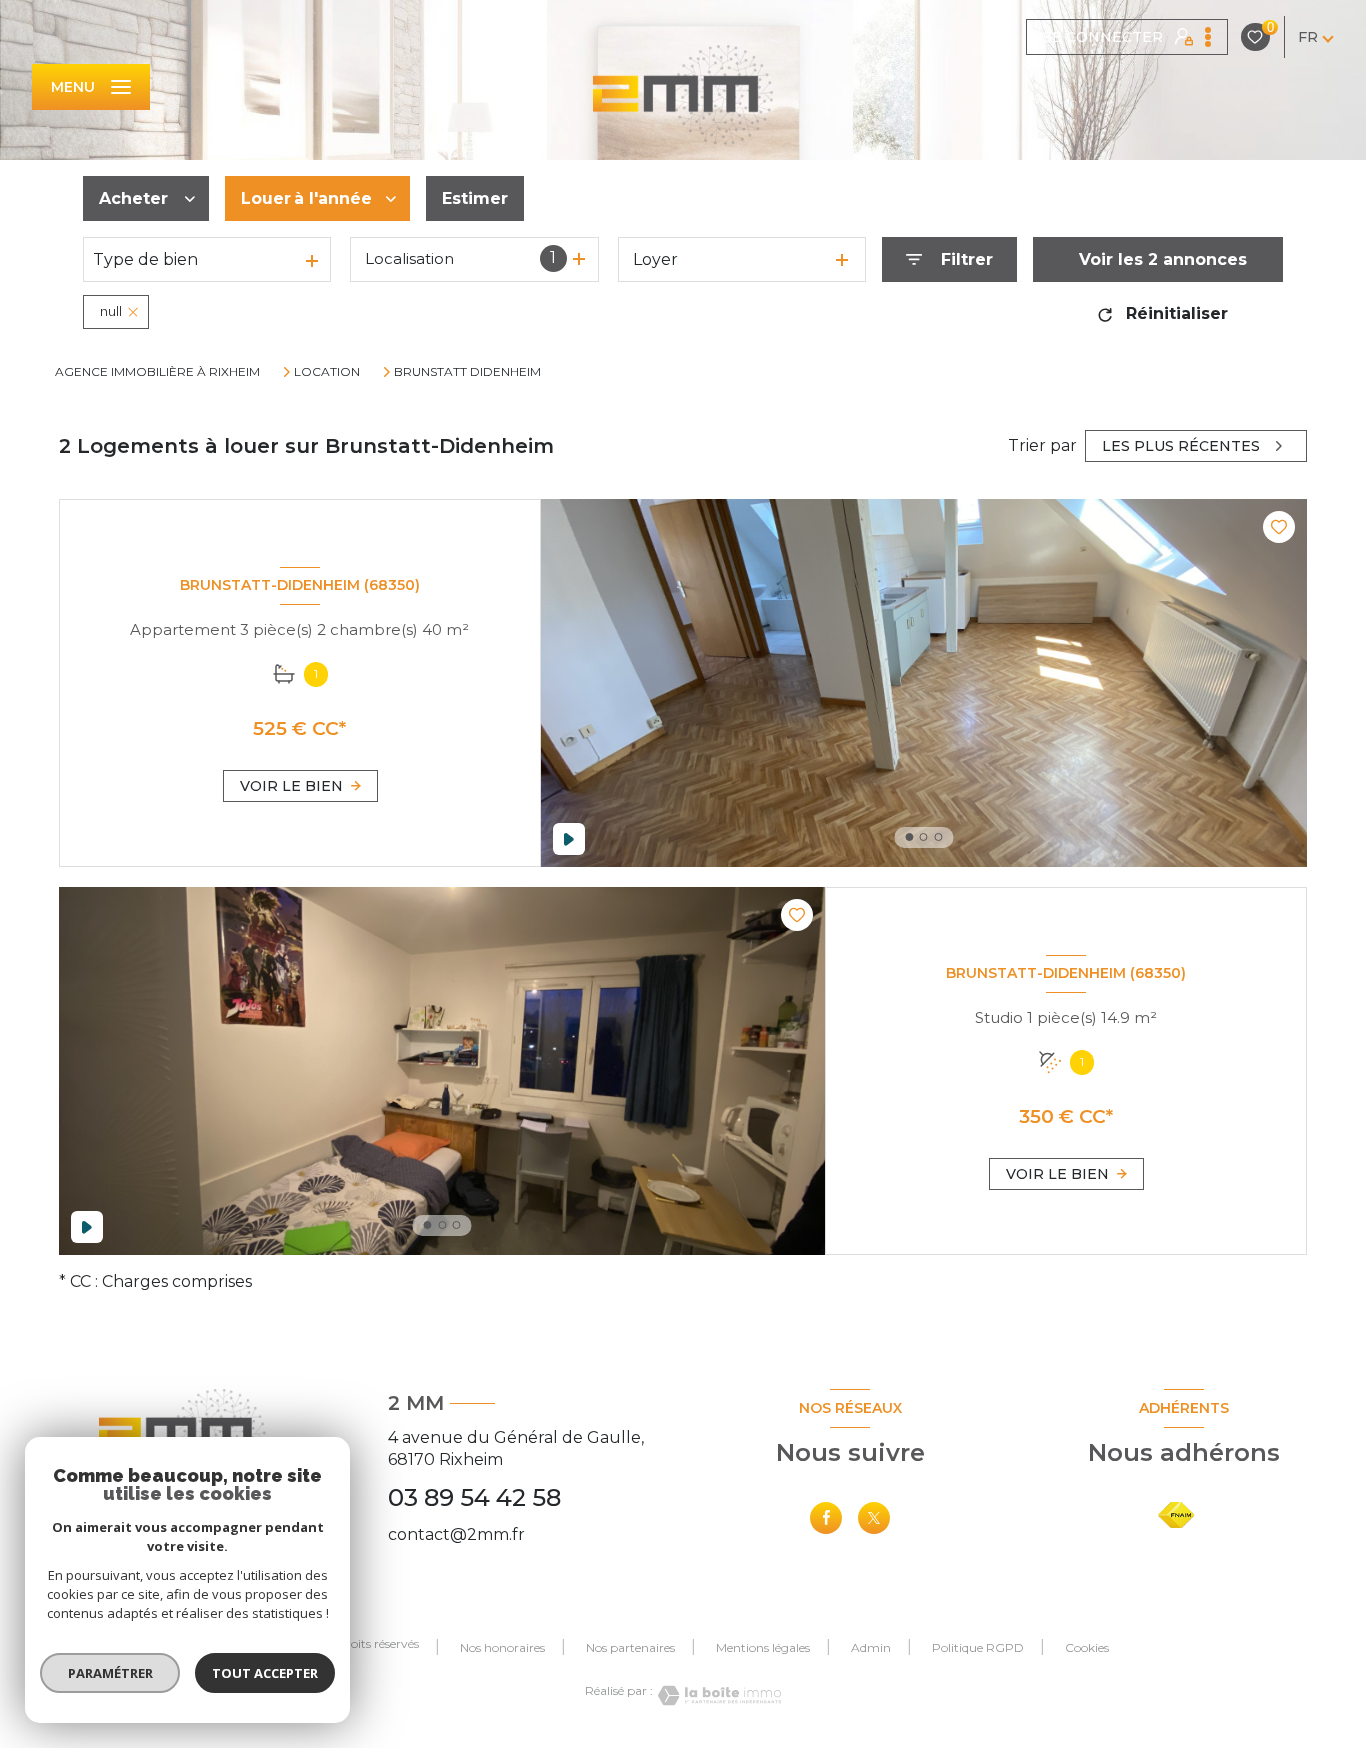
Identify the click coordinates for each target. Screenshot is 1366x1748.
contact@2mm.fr (456, 1534)
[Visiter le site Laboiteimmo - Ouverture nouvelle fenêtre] (717, 1695)
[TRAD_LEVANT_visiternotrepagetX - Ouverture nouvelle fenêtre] (874, 1518)
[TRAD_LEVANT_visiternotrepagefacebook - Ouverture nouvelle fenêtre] (826, 1518)
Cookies (1087, 1648)
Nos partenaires (630, 1647)
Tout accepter (265, 1673)
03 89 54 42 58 (474, 1497)
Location (327, 372)
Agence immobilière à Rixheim (157, 371)
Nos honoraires (502, 1647)
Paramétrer (110, 1673)
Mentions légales (763, 1647)
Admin (871, 1647)
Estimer (475, 198)
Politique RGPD (978, 1647)
